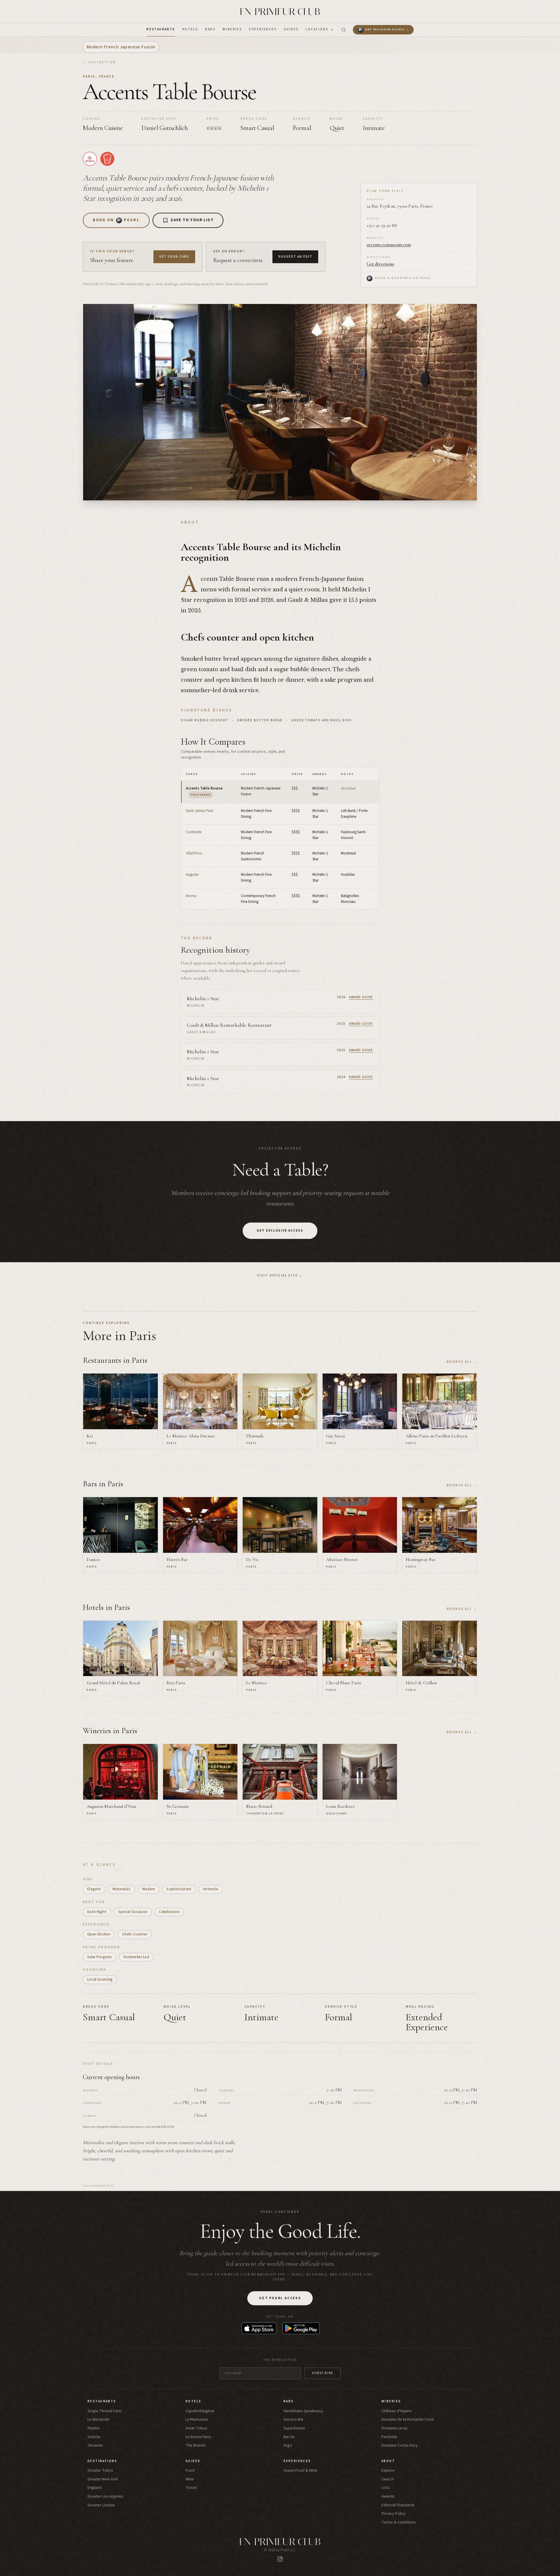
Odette (94, 2437)
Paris (89, 77)
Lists (386, 2488)
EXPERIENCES (263, 29)
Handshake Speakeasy (303, 2411)
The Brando (196, 2446)
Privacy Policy (394, 2514)
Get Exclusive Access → (387, 30)
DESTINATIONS (102, 2461)
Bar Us (289, 2437)
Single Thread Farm (105, 2411)
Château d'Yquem (397, 2411)
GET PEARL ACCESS (280, 2298)
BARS (210, 29)
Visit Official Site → (280, 1275)
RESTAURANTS (161, 29)
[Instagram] (280, 2559)
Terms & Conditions (399, 2523)
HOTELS (190, 29)
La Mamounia (197, 2420)
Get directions (380, 264)
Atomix (93, 2428)
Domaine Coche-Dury (400, 2446)
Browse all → (462, 1362)
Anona (191, 896)
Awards (388, 2497)
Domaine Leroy (394, 2428)
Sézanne (95, 2446)
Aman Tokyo (196, 2428)
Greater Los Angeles (105, 2497)
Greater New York (103, 2479)
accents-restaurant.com (389, 245)
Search (388, 2479)
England (94, 2488)
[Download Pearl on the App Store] (259, 2328)
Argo (288, 2446)
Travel (191, 2488)
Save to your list (192, 220)
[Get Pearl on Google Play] (301, 2328)
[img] (90, 159)
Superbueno (294, 2428)
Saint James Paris (199, 811)
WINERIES (232, 29)
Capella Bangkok (200, 2411)
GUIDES (291, 29)
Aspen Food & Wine (300, 2471)
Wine (190, 2479)
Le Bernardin (98, 2420)
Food (190, 2471)
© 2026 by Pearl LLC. (280, 2550)
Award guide (361, 997)
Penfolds (389, 2437)
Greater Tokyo (100, 2471)
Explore (388, 2471)
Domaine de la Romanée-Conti (408, 2420)
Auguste (192, 875)
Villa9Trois (194, 853)
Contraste (194, 832)
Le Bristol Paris (198, 2437)
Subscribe (323, 2373)
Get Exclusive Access (280, 1231)
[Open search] (344, 30)
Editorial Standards (398, 2505)
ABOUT (388, 2461)
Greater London (101, 2505)
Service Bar (294, 2420)
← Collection (99, 62)
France (107, 77)
